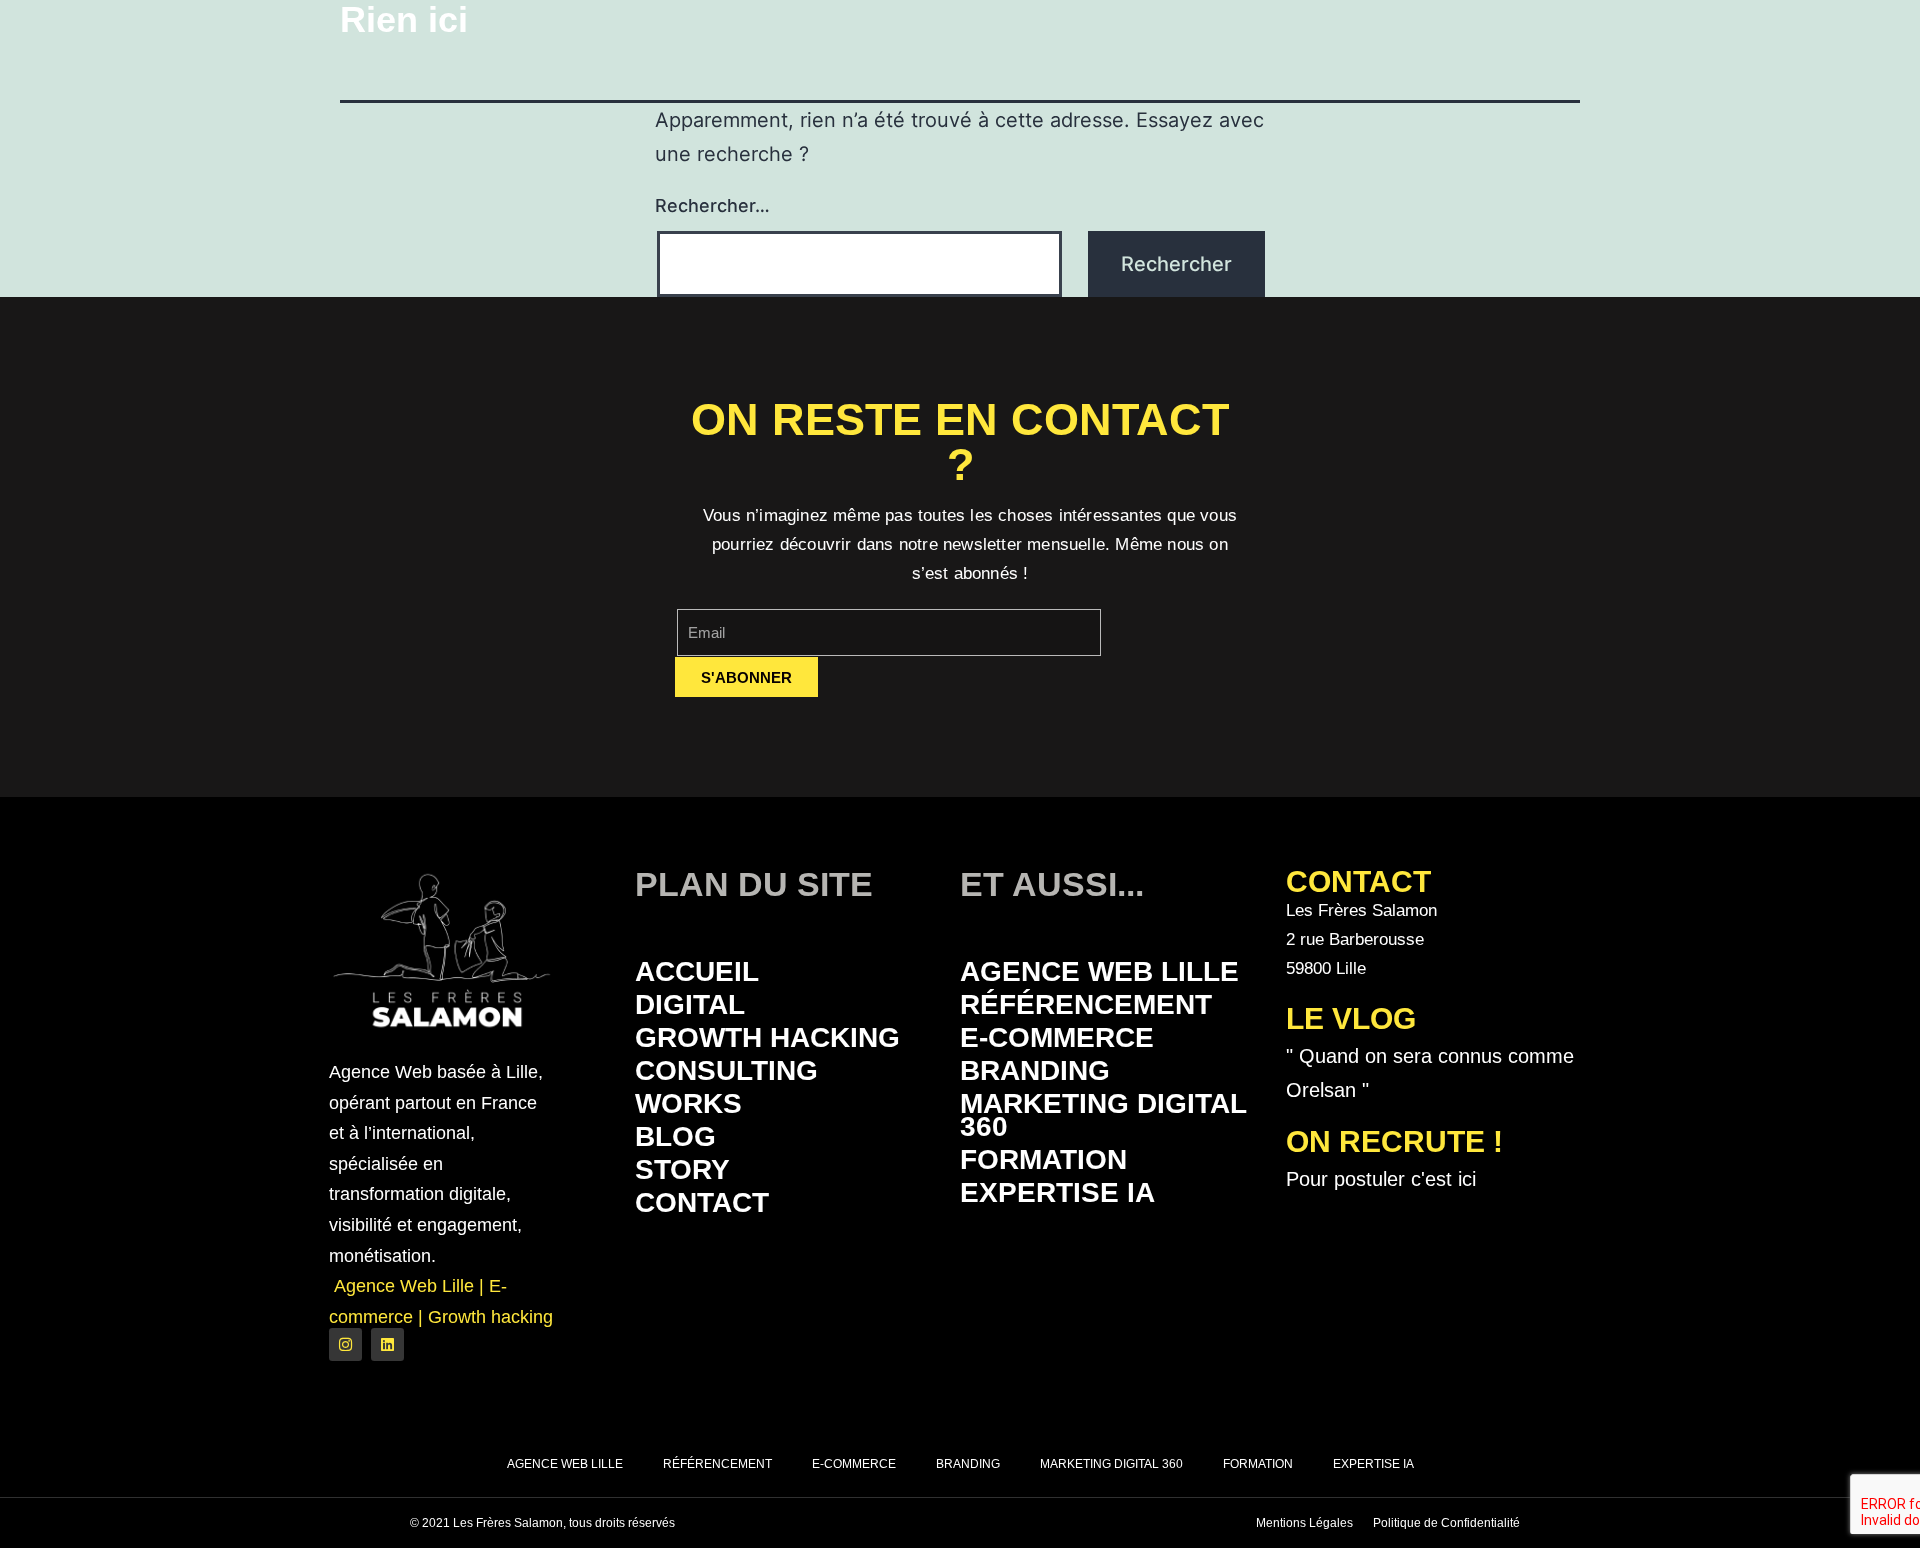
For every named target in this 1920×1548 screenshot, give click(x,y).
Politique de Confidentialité (1446, 1523)
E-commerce (1057, 1037)
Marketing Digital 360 (1103, 1115)
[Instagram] (345, 1344)
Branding (1035, 1070)
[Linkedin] (387, 1344)
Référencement (1086, 1004)
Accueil (697, 971)
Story (682, 1169)
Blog (675, 1136)
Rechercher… (712, 205)
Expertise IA (1057, 1192)
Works (688, 1103)
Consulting (726, 1070)
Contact (702, 1202)
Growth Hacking (767, 1037)
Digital (690, 1004)
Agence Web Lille (1099, 971)
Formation (1043, 1159)
